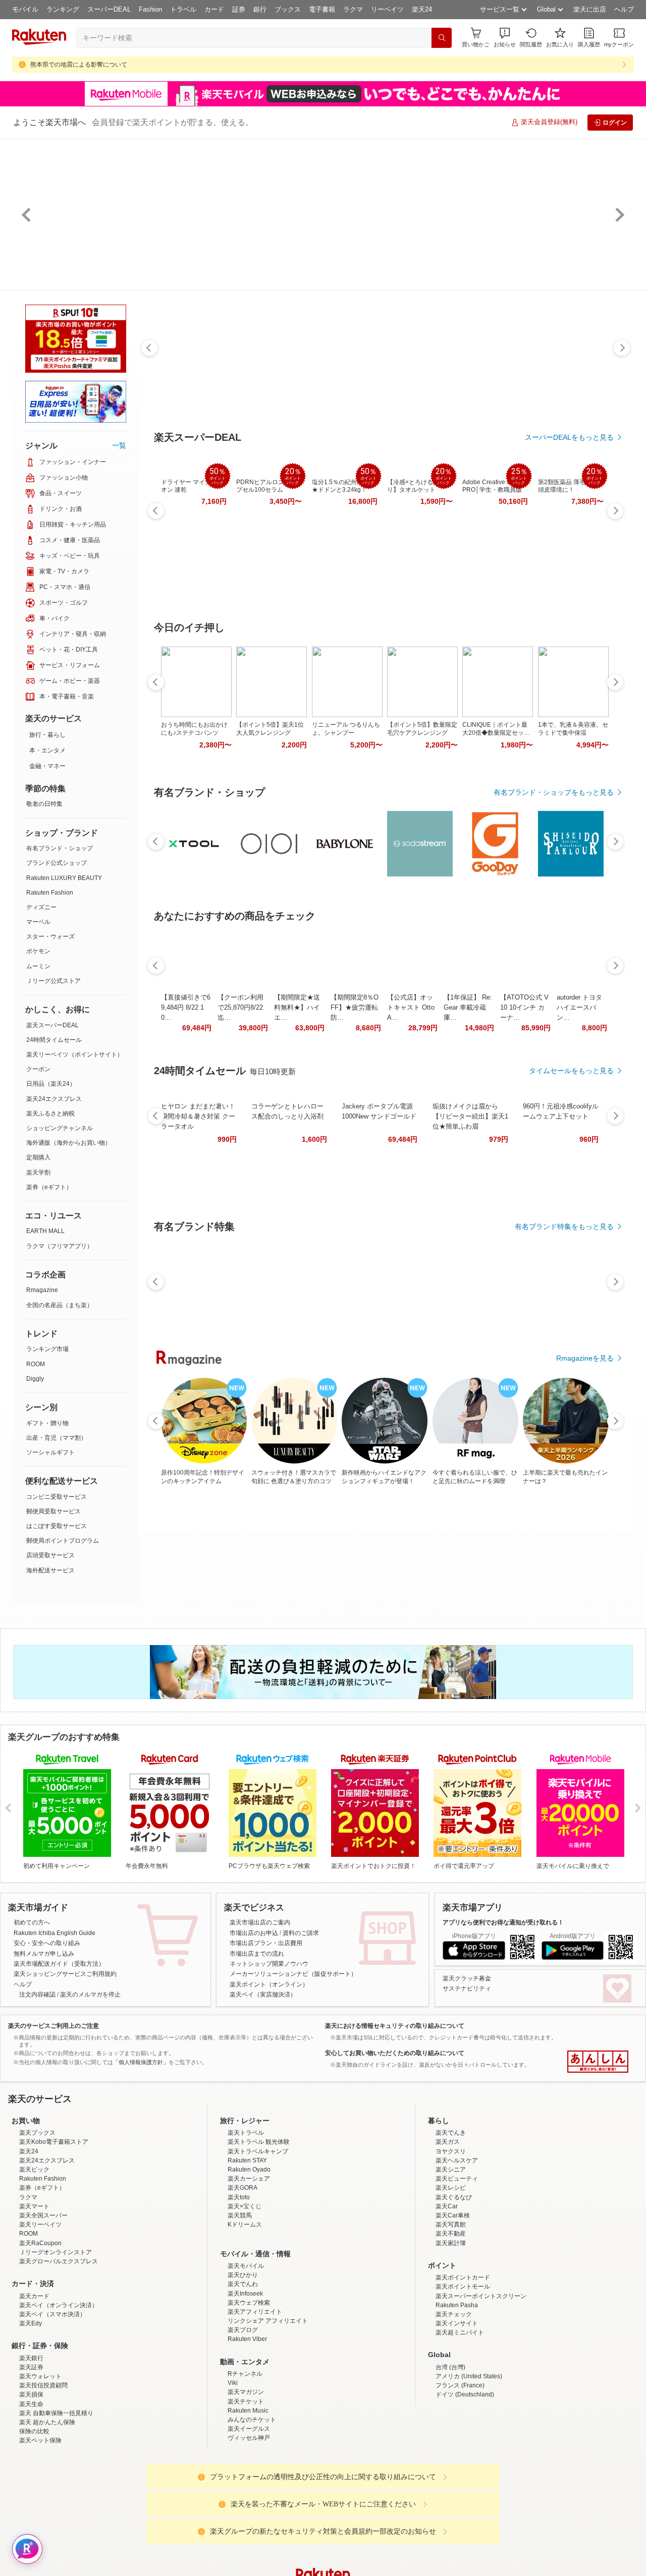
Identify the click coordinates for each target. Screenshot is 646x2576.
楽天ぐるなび (454, 2286)
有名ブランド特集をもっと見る (564, 1226)
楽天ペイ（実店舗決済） (263, 1995)
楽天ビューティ (457, 2267)
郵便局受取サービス (53, 1511)
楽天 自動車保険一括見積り (56, 2501)
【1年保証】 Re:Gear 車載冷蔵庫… (468, 1007)
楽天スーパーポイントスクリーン (481, 2384)
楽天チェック (454, 2403)
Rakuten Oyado (249, 2258)
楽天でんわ (243, 2372)
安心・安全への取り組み (47, 1943)
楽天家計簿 (451, 2331)
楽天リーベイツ (40, 2313)
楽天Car (447, 2295)
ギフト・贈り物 (47, 1423)
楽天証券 (31, 2455)
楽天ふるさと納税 (50, 1114)
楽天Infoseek (245, 2382)
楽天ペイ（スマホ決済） (52, 2403)
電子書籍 (322, 9)
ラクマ (353, 9)
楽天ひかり (243, 2363)
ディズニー (41, 907)
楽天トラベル (246, 2221)
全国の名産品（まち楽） (60, 1305)
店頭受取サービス (50, 1555)
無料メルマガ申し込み (44, 1954)
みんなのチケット (252, 2508)
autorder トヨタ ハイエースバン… (579, 1007)
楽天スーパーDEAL (52, 1025)
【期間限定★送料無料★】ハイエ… (297, 1007)
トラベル (183, 9)
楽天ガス (448, 2230)
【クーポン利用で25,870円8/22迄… (240, 1007)
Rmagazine (42, 1290)
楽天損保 (31, 2483)
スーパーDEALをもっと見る (569, 437)
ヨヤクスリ (451, 2240)
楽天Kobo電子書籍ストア (54, 2230)
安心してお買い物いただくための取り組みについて (395, 2053)
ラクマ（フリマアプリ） (60, 1246)
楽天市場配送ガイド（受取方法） (59, 1964)
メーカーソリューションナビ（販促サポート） (293, 1974)
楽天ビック (34, 2258)
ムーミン (38, 966)
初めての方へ (32, 1922)
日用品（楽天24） (51, 1084)
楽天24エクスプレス (54, 1099)
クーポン (38, 1069)
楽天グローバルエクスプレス (59, 2350)
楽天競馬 (240, 2304)
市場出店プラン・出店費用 (266, 1943)
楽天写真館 (451, 2313)
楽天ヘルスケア (457, 2249)
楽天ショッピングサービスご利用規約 (65, 1974)
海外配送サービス (50, 1570)
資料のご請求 (301, 1933)
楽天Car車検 (453, 2304)
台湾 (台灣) (450, 2455)
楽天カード (34, 2384)
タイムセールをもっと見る (571, 1071)
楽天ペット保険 (40, 2529)
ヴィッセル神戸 (249, 2526)
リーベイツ (387, 9)
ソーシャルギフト (50, 1452)
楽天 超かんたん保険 (47, 2510)
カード (214, 9)
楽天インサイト (457, 2412)
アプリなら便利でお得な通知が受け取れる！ (503, 1922)
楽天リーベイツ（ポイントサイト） (75, 1055)
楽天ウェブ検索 (249, 2391)
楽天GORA (243, 2276)
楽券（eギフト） (49, 1187)
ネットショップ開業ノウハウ (269, 1964)
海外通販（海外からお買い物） (69, 1143)
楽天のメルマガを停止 (90, 1995)
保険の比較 (34, 2520)
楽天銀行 (31, 2446)
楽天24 (422, 9)
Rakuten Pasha (457, 2393)
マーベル (38, 922)
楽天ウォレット (40, 2465)
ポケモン (38, 951)
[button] (505, 38)
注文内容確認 (37, 1995)
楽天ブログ (243, 2418)
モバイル (25, 9)
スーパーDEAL (109, 9)
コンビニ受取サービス (57, 1497)
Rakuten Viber (247, 2427)
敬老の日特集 (44, 804)
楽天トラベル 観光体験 (259, 2230)
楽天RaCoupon (40, 2331)
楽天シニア (451, 2258)
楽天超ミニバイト (460, 2421)
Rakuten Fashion (50, 893)
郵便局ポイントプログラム (63, 1541)
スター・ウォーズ (50, 936)
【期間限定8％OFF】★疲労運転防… (355, 1007)
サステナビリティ (467, 1988)
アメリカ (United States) (469, 2465)
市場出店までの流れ (257, 1954)
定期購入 (38, 1157)
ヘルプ (624, 9)
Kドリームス (245, 2313)
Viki (233, 2471)
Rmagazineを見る (585, 1358)
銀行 (260, 9)
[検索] (442, 38)
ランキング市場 (47, 1349)
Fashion (150, 9)
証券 (239, 9)
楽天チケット (246, 2490)
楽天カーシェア (249, 2267)
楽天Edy (31, 2412)
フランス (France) (460, 2474)
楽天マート (34, 2295)
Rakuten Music (248, 2499)
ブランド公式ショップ (57, 863)
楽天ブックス (37, 2221)
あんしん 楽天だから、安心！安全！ (598, 2062)
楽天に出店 (590, 9)
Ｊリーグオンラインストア (56, 2340)
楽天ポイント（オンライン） (269, 1984)
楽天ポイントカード (463, 2366)
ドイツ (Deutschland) (465, 2483)
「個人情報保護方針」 (141, 2062)
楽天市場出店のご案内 (260, 1922)
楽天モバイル (246, 2354)
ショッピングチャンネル (60, 1128)
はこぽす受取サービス (57, 1526)
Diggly (35, 1379)
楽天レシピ (451, 2276)
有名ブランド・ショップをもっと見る (554, 792)
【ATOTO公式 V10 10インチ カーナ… (524, 1007)
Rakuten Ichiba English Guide (55, 1933)
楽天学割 (38, 1173)
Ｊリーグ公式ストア (53, 981)
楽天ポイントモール (463, 2375)
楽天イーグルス (249, 2517)
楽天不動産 (451, 2322)
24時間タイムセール (54, 1040)
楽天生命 (31, 2492)
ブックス (288, 9)
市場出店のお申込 (254, 1933)
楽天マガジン (246, 2480)
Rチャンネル (245, 2462)
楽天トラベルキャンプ (258, 2240)
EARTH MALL (45, 1231)
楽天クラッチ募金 (467, 1978)
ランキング (63, 9)
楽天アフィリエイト (255, 2400)
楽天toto (239, 2286)
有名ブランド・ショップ (60, 848)
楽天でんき (451, 2221)
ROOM (36, 1364)
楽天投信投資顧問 (43, 2474)
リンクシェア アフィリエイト (268, 2409)
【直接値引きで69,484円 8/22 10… (186, 1007)
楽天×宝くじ (245, 2295)
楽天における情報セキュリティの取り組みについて (395, 2026)
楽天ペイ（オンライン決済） (59, 2393)
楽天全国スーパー (43, 2304)
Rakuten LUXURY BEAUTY (64, 878)
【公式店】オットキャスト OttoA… (411, 1007)
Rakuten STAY (247, 2249)
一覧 (119, 445)
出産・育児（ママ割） (57, 1438)
